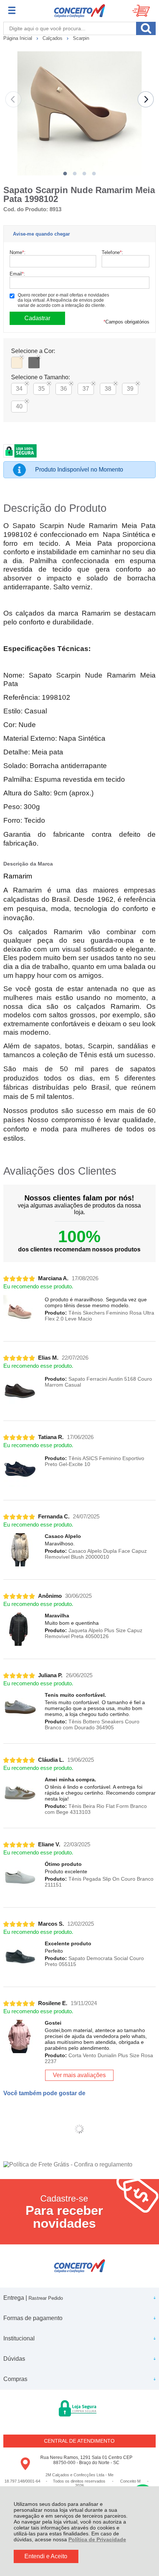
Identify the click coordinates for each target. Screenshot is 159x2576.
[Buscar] (146, 28)
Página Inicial (18, 38)
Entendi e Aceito (46, 2556)
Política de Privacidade (97, 2539)
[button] (65, 174)
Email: (17, 274)
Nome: (18, 252)
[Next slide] (146, 99)
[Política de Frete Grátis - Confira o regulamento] (80, 2165)
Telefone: (112, 252)
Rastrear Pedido (46, 2298)
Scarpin (81, 38)
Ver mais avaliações (79, 2075)
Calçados (53, 38)
